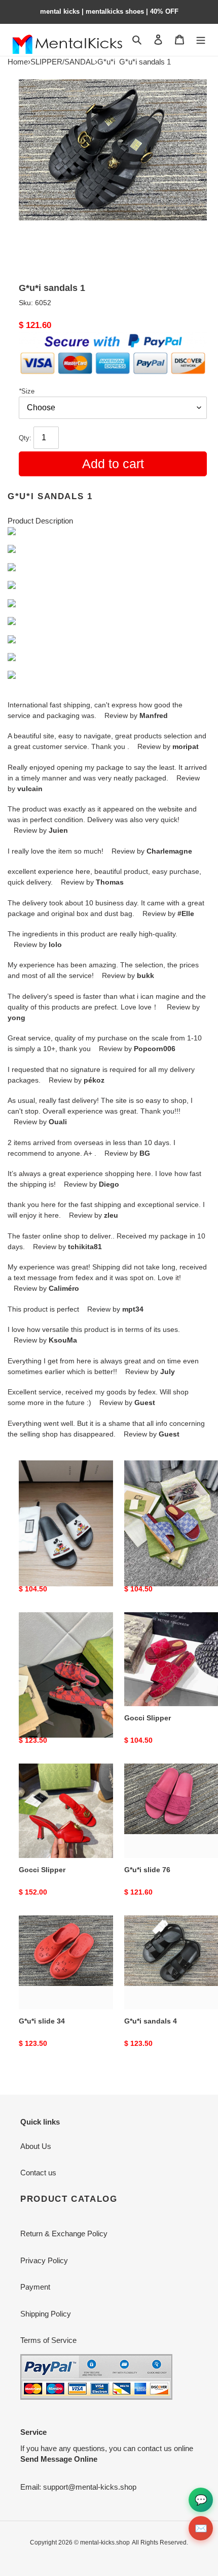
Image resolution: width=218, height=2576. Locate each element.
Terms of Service (48, 2340)
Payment (35, 2287)
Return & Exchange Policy (64, 2233)
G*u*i (106, 62)
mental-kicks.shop (105, 2542)
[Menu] (201, 40)
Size (27, 391)
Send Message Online (59, 2459)
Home (18, 62)
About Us (36, 2146)
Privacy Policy (44, 2260)
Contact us (38, 2173)
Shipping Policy (46, 2314)
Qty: (26, 438)
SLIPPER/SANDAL (63, 62)
